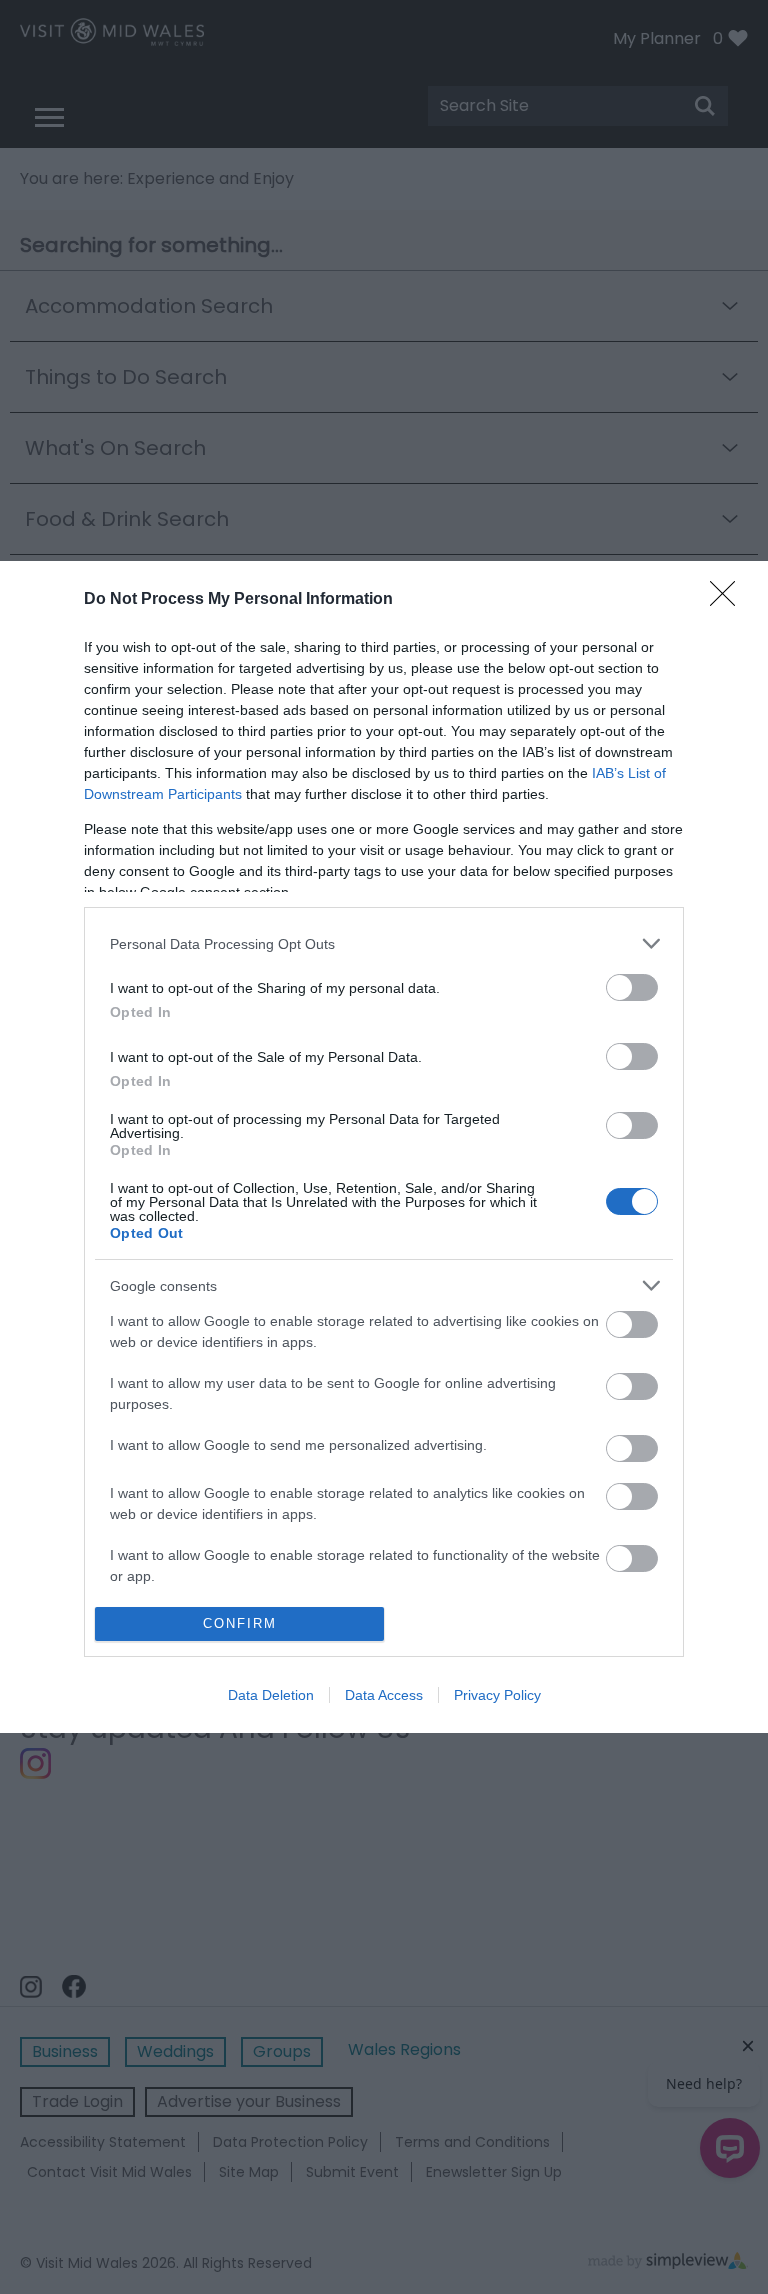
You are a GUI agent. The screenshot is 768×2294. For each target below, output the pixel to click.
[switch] (632, 987)
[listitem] (384, 943)
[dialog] (384, 1146)
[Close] (729, 600)
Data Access (384, 1695)
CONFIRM (240, 1623)
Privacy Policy (497, 1695)
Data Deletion (271, 1695)
